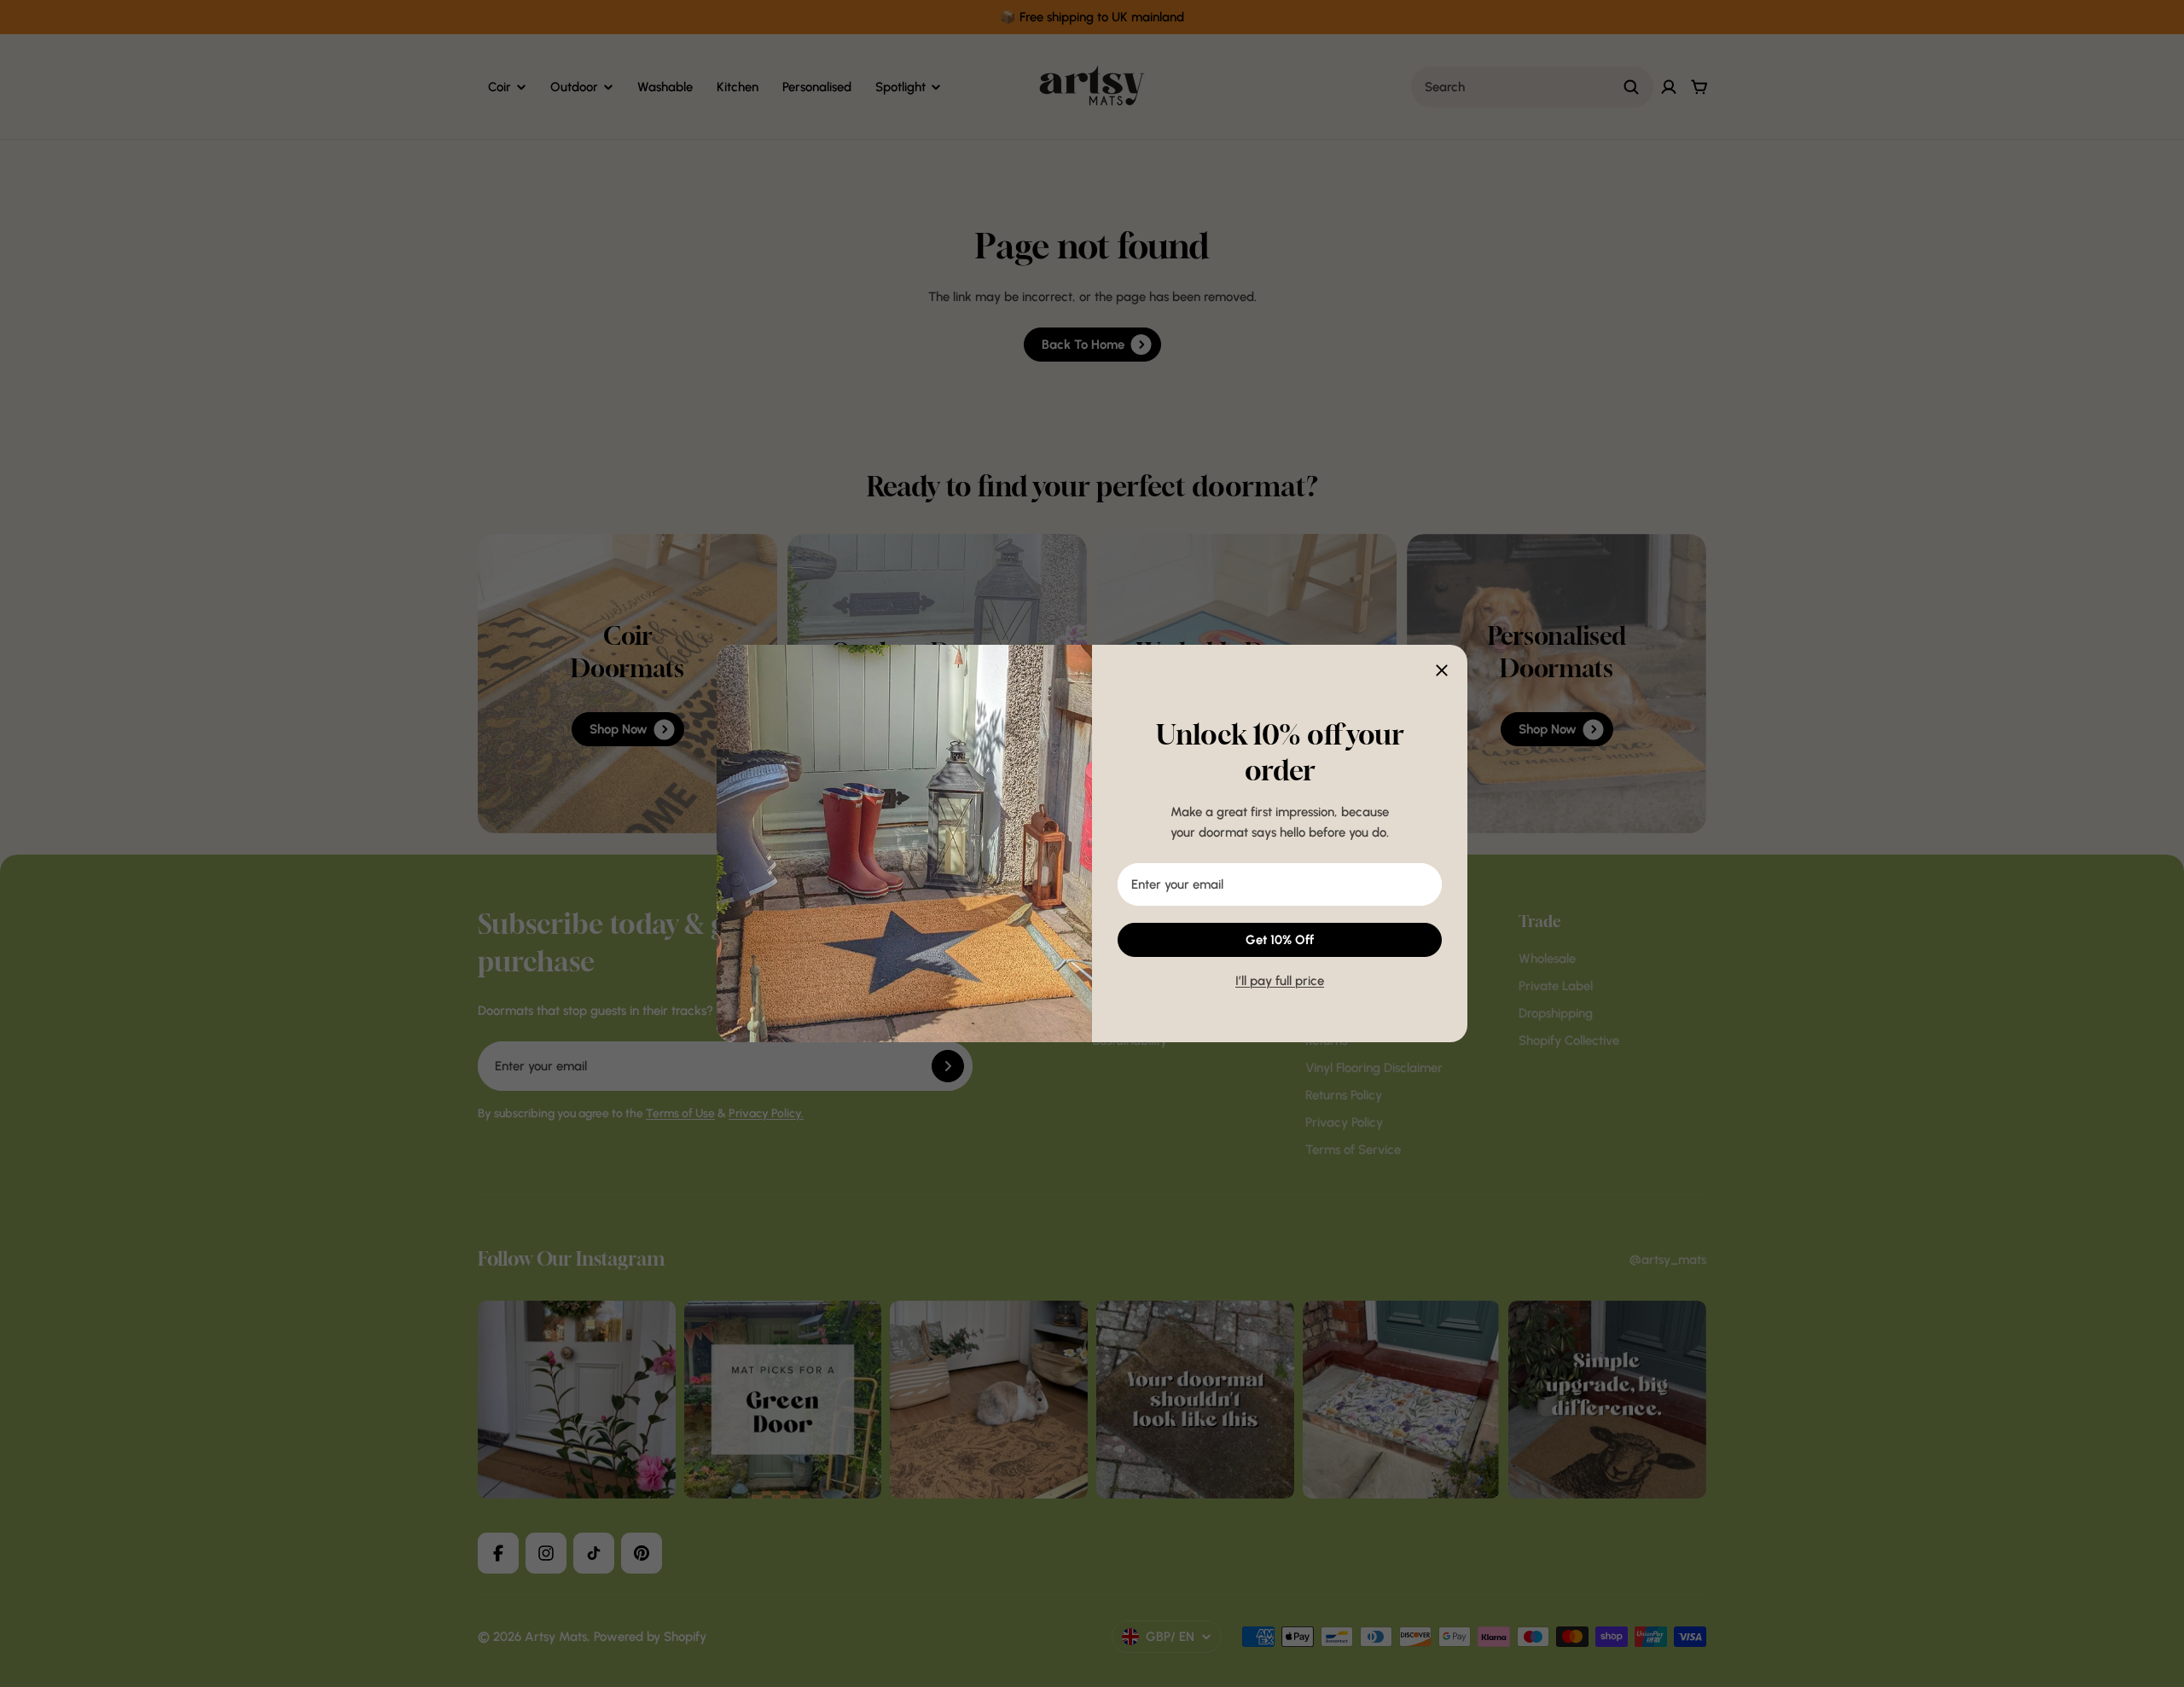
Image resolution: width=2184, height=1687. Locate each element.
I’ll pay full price (1280, 981)
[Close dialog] (1442, 670)
